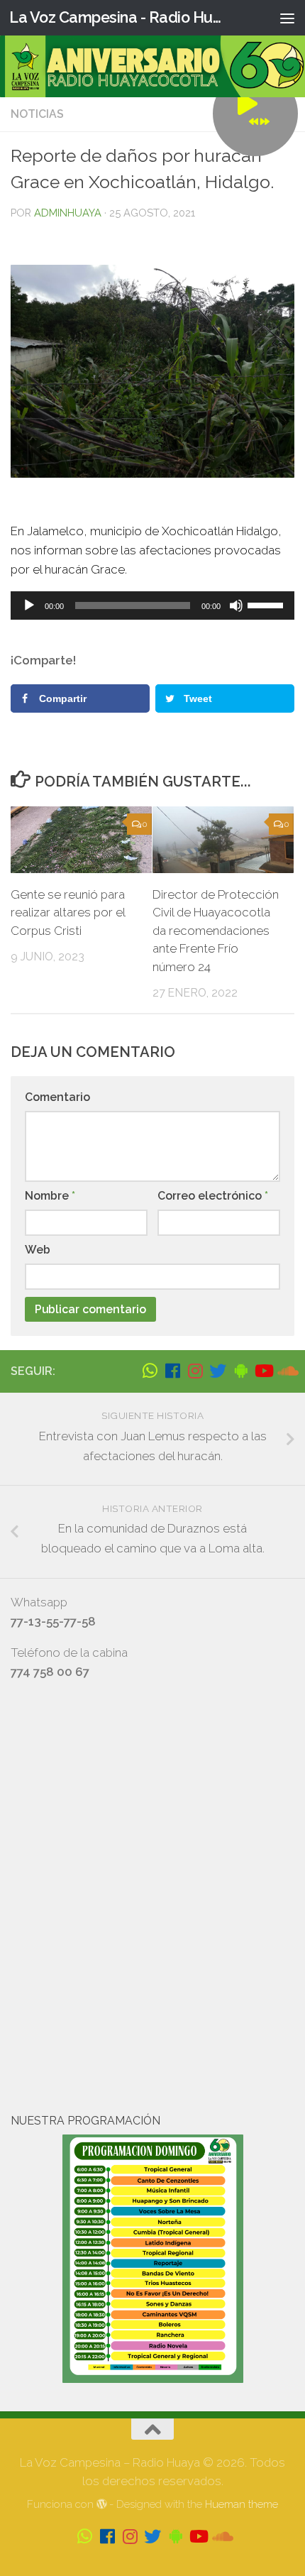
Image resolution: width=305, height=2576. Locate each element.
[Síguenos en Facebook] (172, 1371)
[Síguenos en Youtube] (263, 1371)
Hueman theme (242, 2504)
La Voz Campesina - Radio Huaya (119, 17)
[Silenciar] (236, 605)
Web (38, 1250)
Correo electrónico (213, 1196)
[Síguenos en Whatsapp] (150, 1371)
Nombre (50, 1196)
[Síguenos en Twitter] (218, 1371)
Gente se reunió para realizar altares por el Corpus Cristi (68, 912)
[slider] (267, 604)
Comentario (57, 1097)
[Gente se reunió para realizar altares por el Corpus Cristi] (81, 840)
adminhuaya (68, 213)
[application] (152, 605)
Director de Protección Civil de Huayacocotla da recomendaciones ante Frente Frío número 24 (216, 931)
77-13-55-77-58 (53, 1621)
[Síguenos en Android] (240, 1371)
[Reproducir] (29, 605)
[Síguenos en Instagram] (195, 1371)
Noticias (37, 114)
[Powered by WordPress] (102, 2505)
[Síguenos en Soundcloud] (286, 1371)
